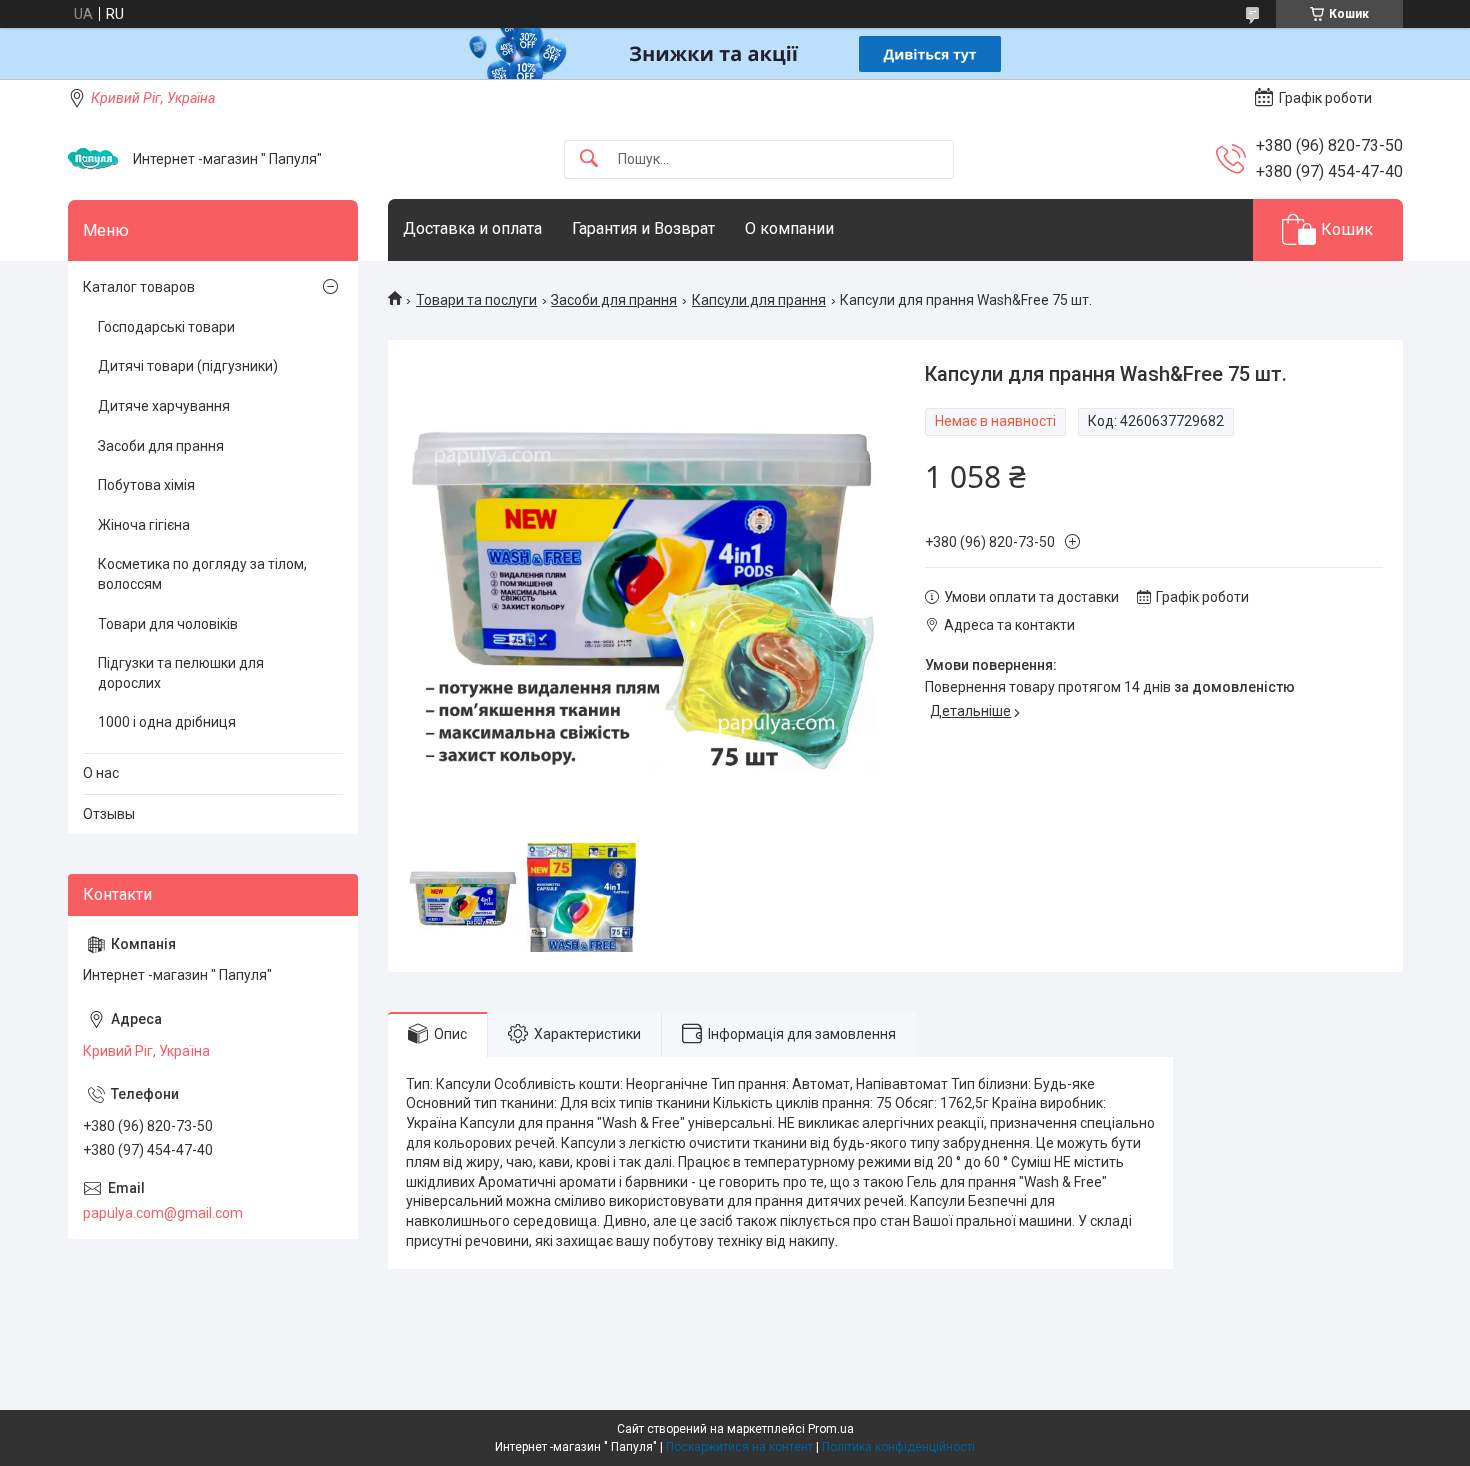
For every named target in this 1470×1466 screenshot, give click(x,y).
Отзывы (109, 814)
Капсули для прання (759, 300)
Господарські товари (166, 327)
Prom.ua (831, 1429)
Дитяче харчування (164, 406)
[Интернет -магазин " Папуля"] (93, 159)
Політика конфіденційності (898, 1447)
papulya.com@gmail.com (163, 1213)
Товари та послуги (476, 300)
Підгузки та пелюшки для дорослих (181, 673)
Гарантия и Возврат (643, 228)
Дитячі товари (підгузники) (188, 366)
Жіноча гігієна (144, 525)
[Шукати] (589, 159)
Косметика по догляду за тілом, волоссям (202, 574)
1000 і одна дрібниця (167, 722)
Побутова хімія (146, 485)
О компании (789, 228)
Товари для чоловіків (168, 624)
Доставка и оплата (472, 228)
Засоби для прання (614, 300)
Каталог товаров (139, 287)
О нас (101, 773)
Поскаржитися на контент (739, 1447)
